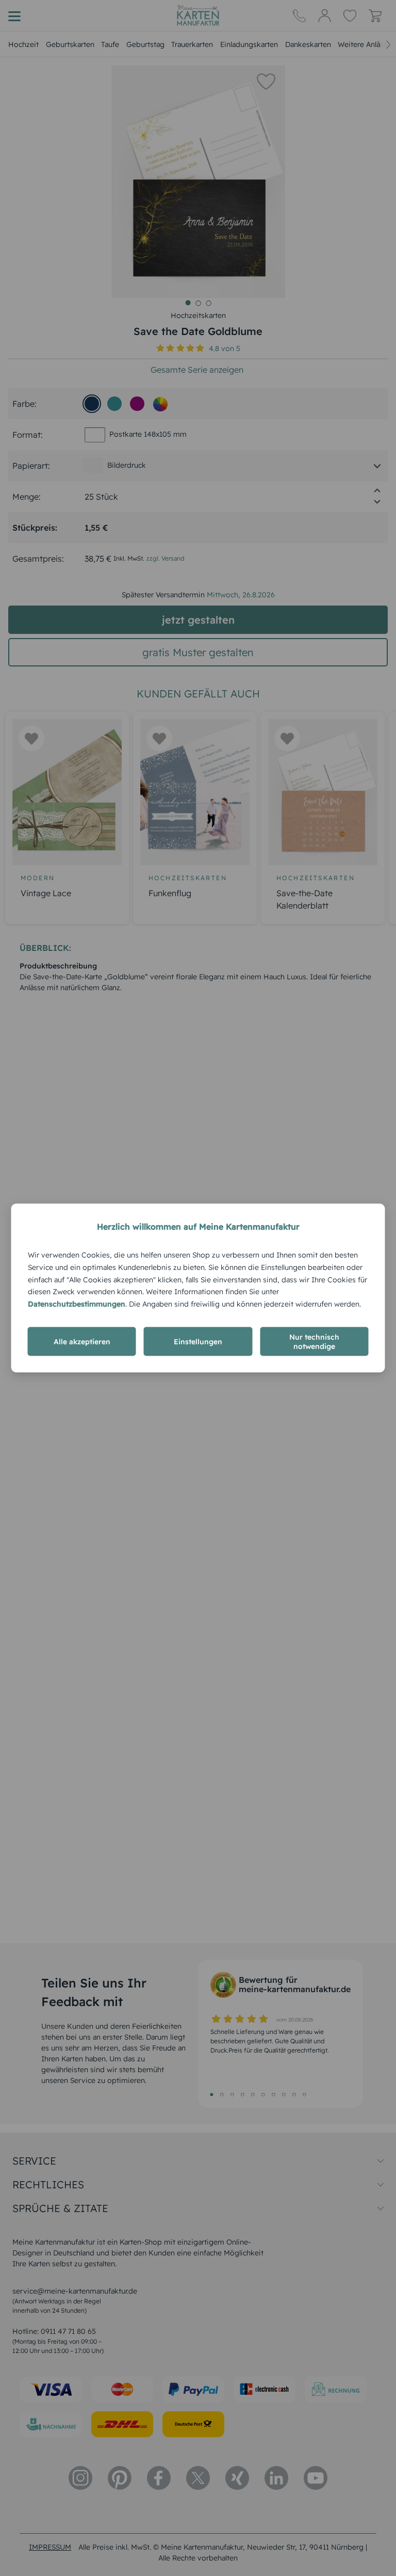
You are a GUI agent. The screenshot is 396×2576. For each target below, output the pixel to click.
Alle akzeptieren (82, 1341)
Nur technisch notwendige (314, 1341)
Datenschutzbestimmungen (77, 1304)
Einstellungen (198, 1341)
